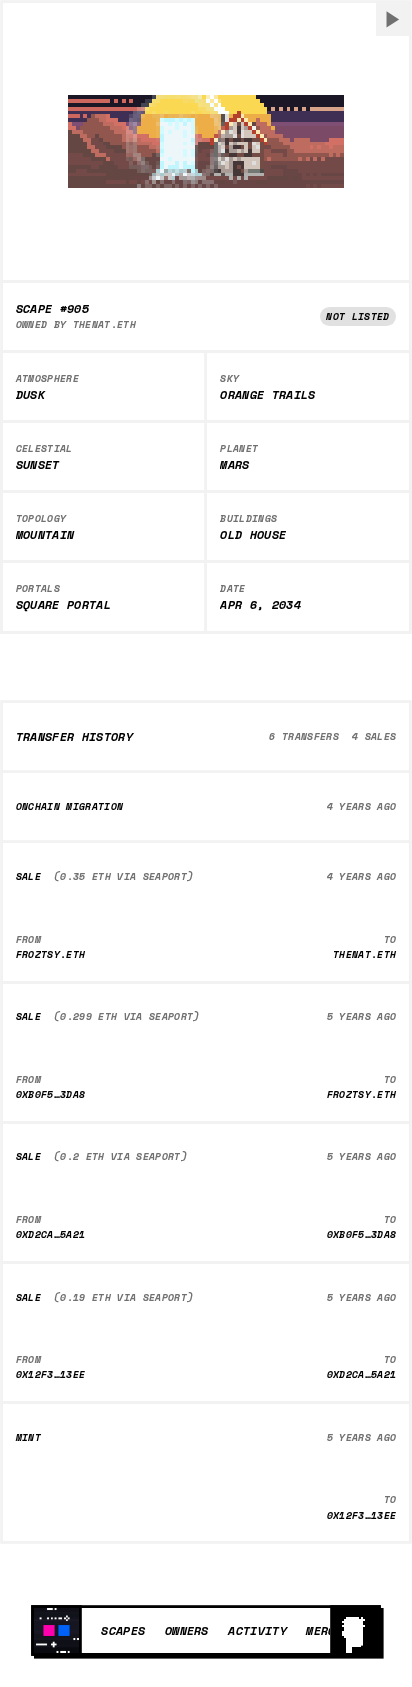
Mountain (45, 535)
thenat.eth (104, 324)
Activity (257, 1630)
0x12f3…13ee (51, 1374)
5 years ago (362, 1016)
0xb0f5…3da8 (51, 1094)
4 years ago (362, 806)
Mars (234, 465)
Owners (187, 1630)
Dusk (30, 395)
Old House (253, 535)
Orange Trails (267, 395)
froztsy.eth (51, 954)
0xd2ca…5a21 (51, 1234)
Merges (328, 1630)
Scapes (123, 1630)
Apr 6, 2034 (260, 605)
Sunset (38, 465)
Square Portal (63, 605)
